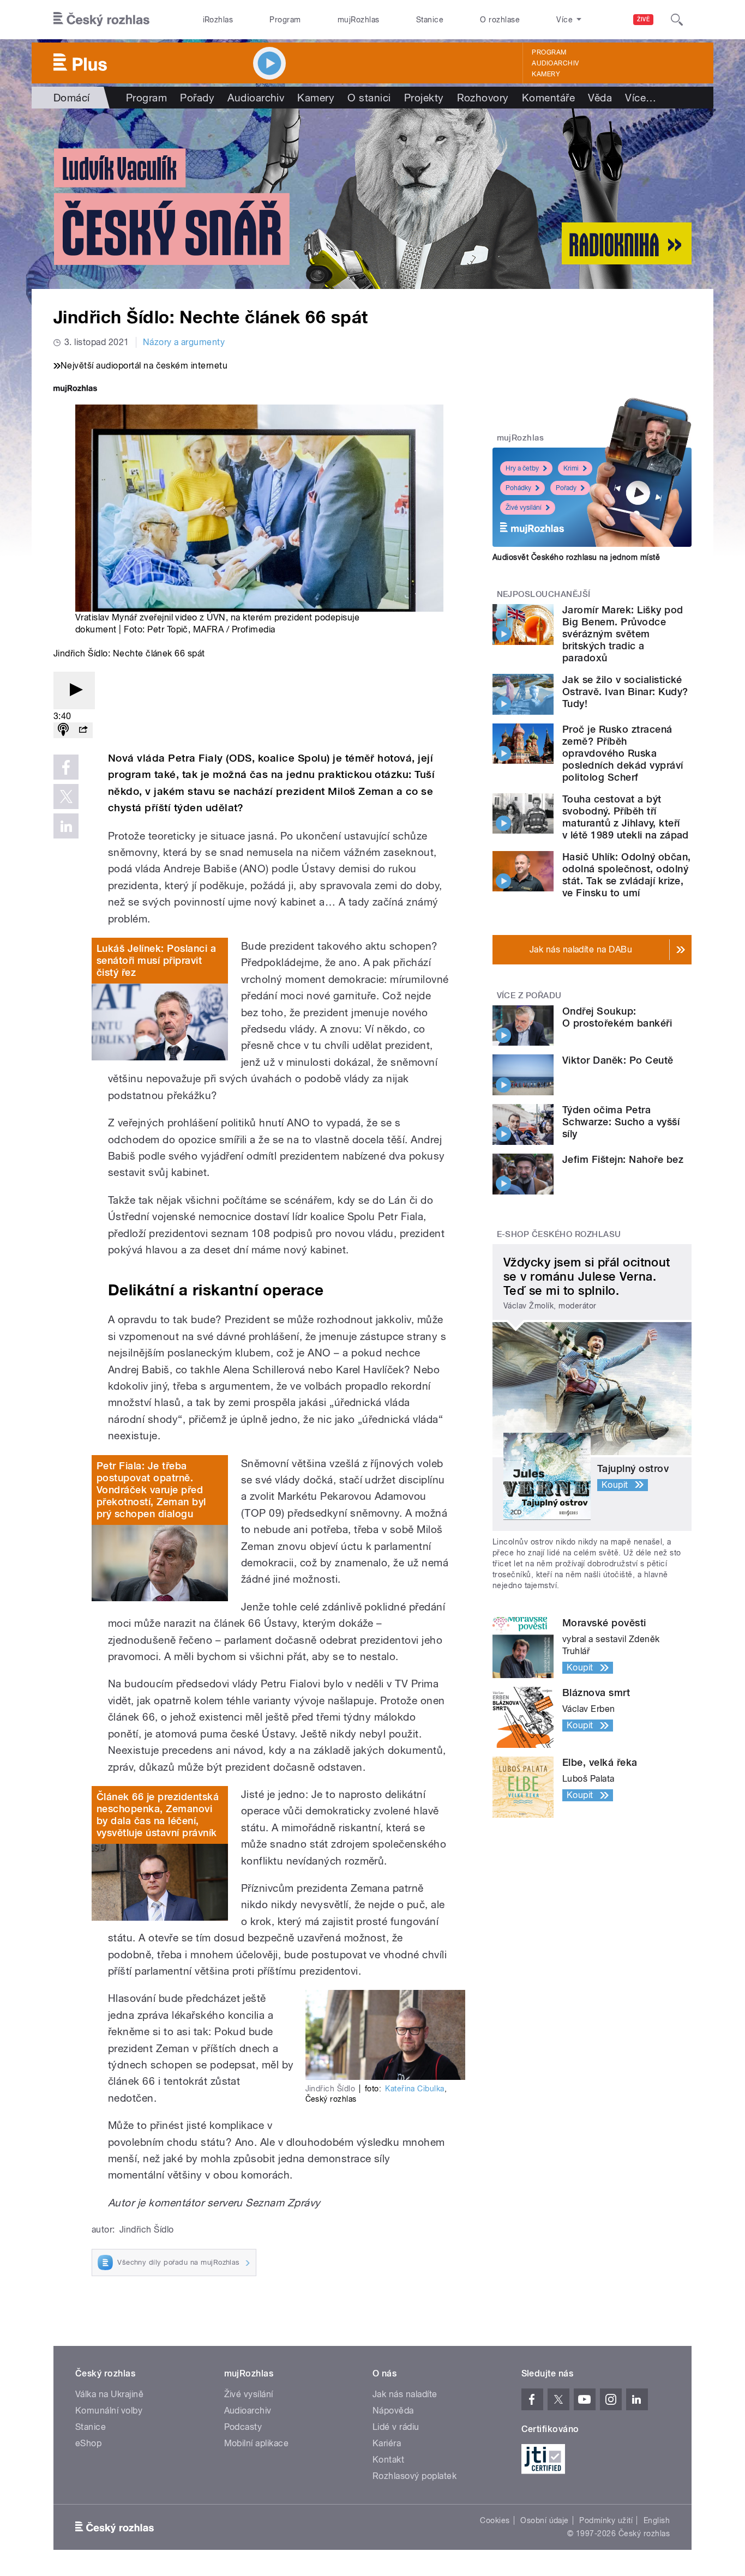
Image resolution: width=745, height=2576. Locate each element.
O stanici (369, 98)
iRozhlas (218, 20)
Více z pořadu (529, 996)
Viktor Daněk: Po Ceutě (618, 1060)
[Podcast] (63, 730)
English (657, 2520)
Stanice (430, 20)
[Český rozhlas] (101, 20)
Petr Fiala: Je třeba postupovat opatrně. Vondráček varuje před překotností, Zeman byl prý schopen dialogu (151, 1490)
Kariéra (387, 2443)
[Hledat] (677, 20)
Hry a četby (522, 468)
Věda (600, 98)
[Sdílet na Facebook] (66, 767)
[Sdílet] (83, 730)
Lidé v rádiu (396, 2427)
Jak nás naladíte (405, 2394)
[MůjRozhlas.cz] (75, 390)
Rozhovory (483, 98)
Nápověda (393, 2411)
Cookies (495, 2520)
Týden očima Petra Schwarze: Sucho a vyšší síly (621, 1122)
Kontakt (388, 2460)
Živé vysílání (524, 508)
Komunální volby (109, 2411)
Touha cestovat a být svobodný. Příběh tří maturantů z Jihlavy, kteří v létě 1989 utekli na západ (626, 817)
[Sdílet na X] (66, 797)
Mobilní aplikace (257, 2443)
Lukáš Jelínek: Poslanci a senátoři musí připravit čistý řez (156, 960)
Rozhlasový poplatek (414, 2476)
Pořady (197, 98)
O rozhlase (500, 20)
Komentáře (548, 98)
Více (641, 98)
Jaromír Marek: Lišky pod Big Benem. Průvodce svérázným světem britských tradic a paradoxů (623, 634)
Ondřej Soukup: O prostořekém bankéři (617, 1017)
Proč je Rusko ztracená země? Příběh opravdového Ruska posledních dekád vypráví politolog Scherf (623, 753)
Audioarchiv (555, 63)
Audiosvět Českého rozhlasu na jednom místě (576, 557)
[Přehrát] (74, 690)
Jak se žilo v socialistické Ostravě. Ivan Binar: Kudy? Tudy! (625, 692)
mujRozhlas (359, 20)
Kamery (546, 74)
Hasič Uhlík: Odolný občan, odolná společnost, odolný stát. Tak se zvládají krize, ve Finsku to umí (626, 875)
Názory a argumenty (184, 342)
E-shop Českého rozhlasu (559, 1234)
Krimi (571, 468)
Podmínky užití (606, 2520)
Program (285, 20)
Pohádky (518, 488)
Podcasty (243, 2427)
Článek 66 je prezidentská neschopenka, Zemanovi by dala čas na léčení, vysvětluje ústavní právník (158, 1815)
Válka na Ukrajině (109, 2394)
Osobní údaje (545, 2520)
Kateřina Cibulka (415, 2089)
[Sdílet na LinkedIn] (66, 826)
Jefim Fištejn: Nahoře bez (623, 1159)
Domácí (72, 98)
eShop (88, 2443)
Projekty (424, 98)
